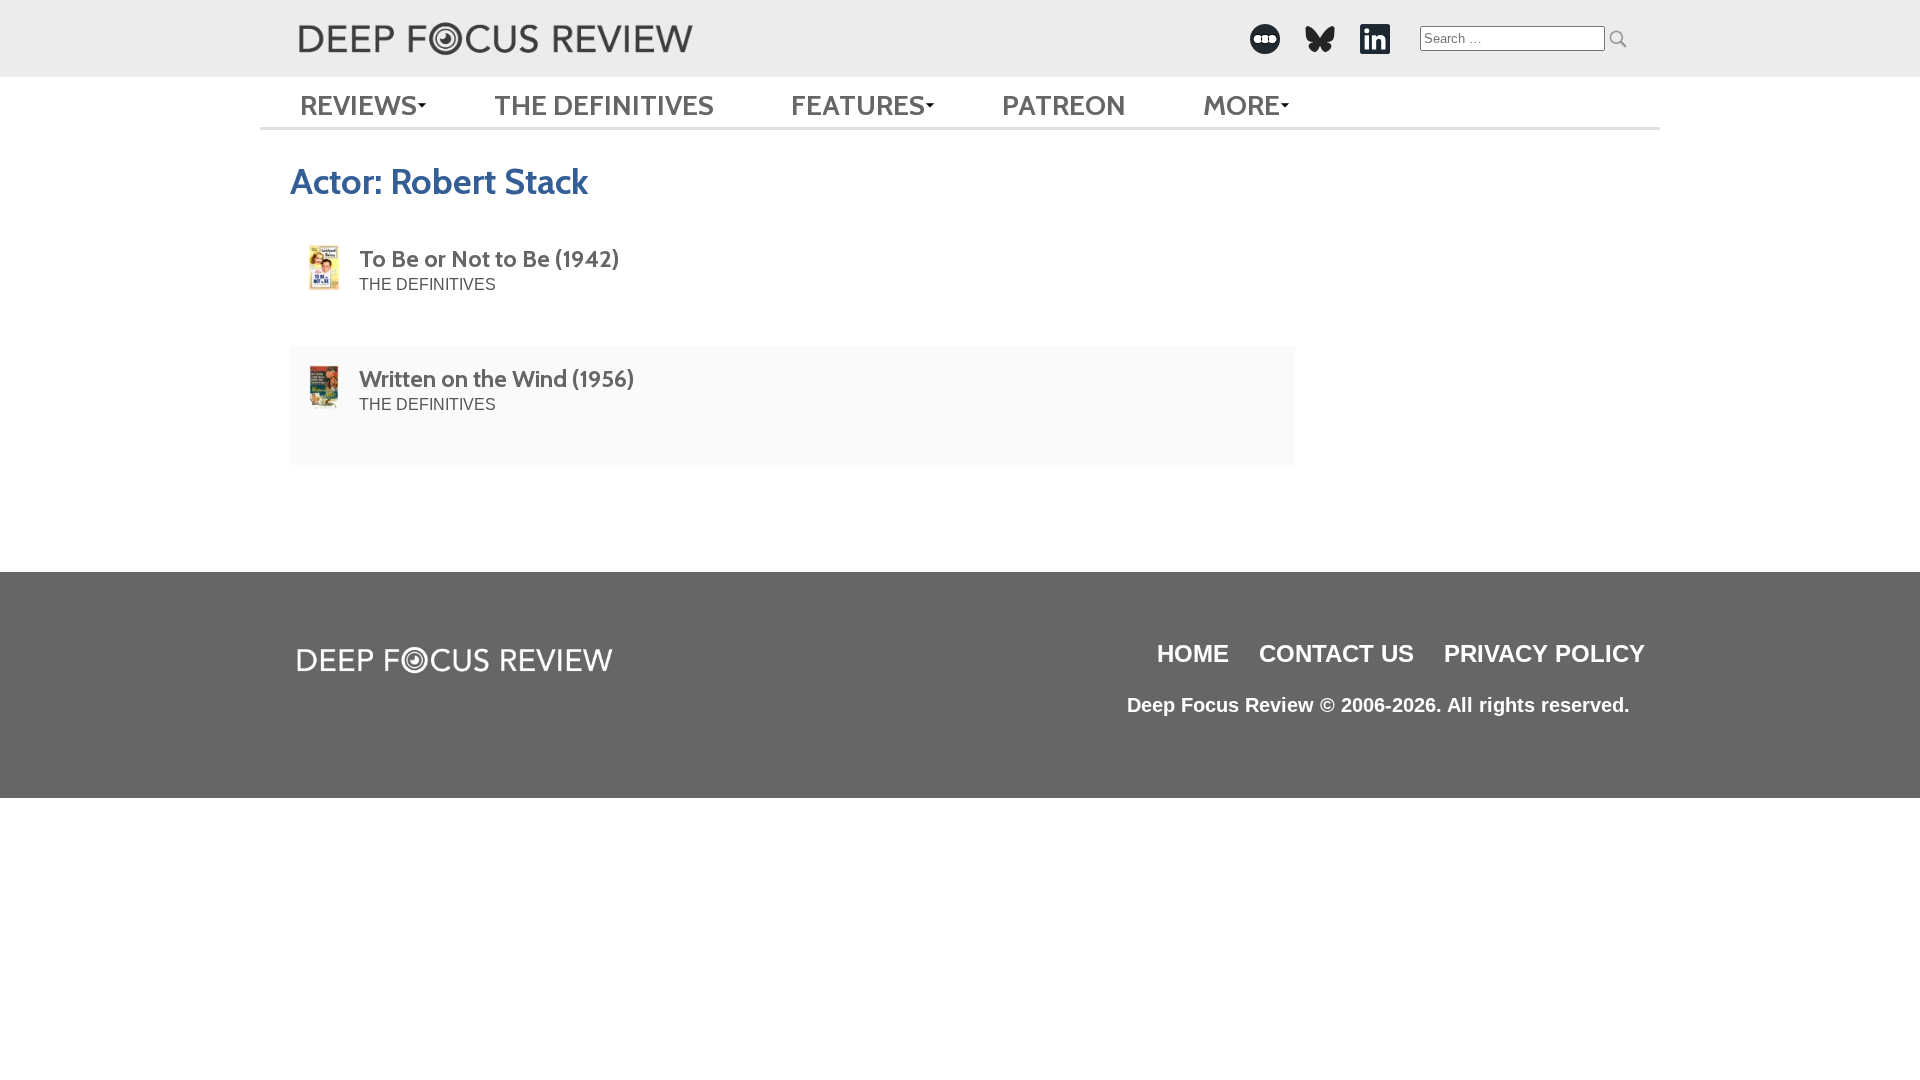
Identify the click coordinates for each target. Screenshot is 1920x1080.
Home (1193, 653)
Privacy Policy (1544, 653)
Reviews (358, 105)
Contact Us (1336, 653)
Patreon (1064, 105)
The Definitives (604, 105)
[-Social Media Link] (1265, 39)
